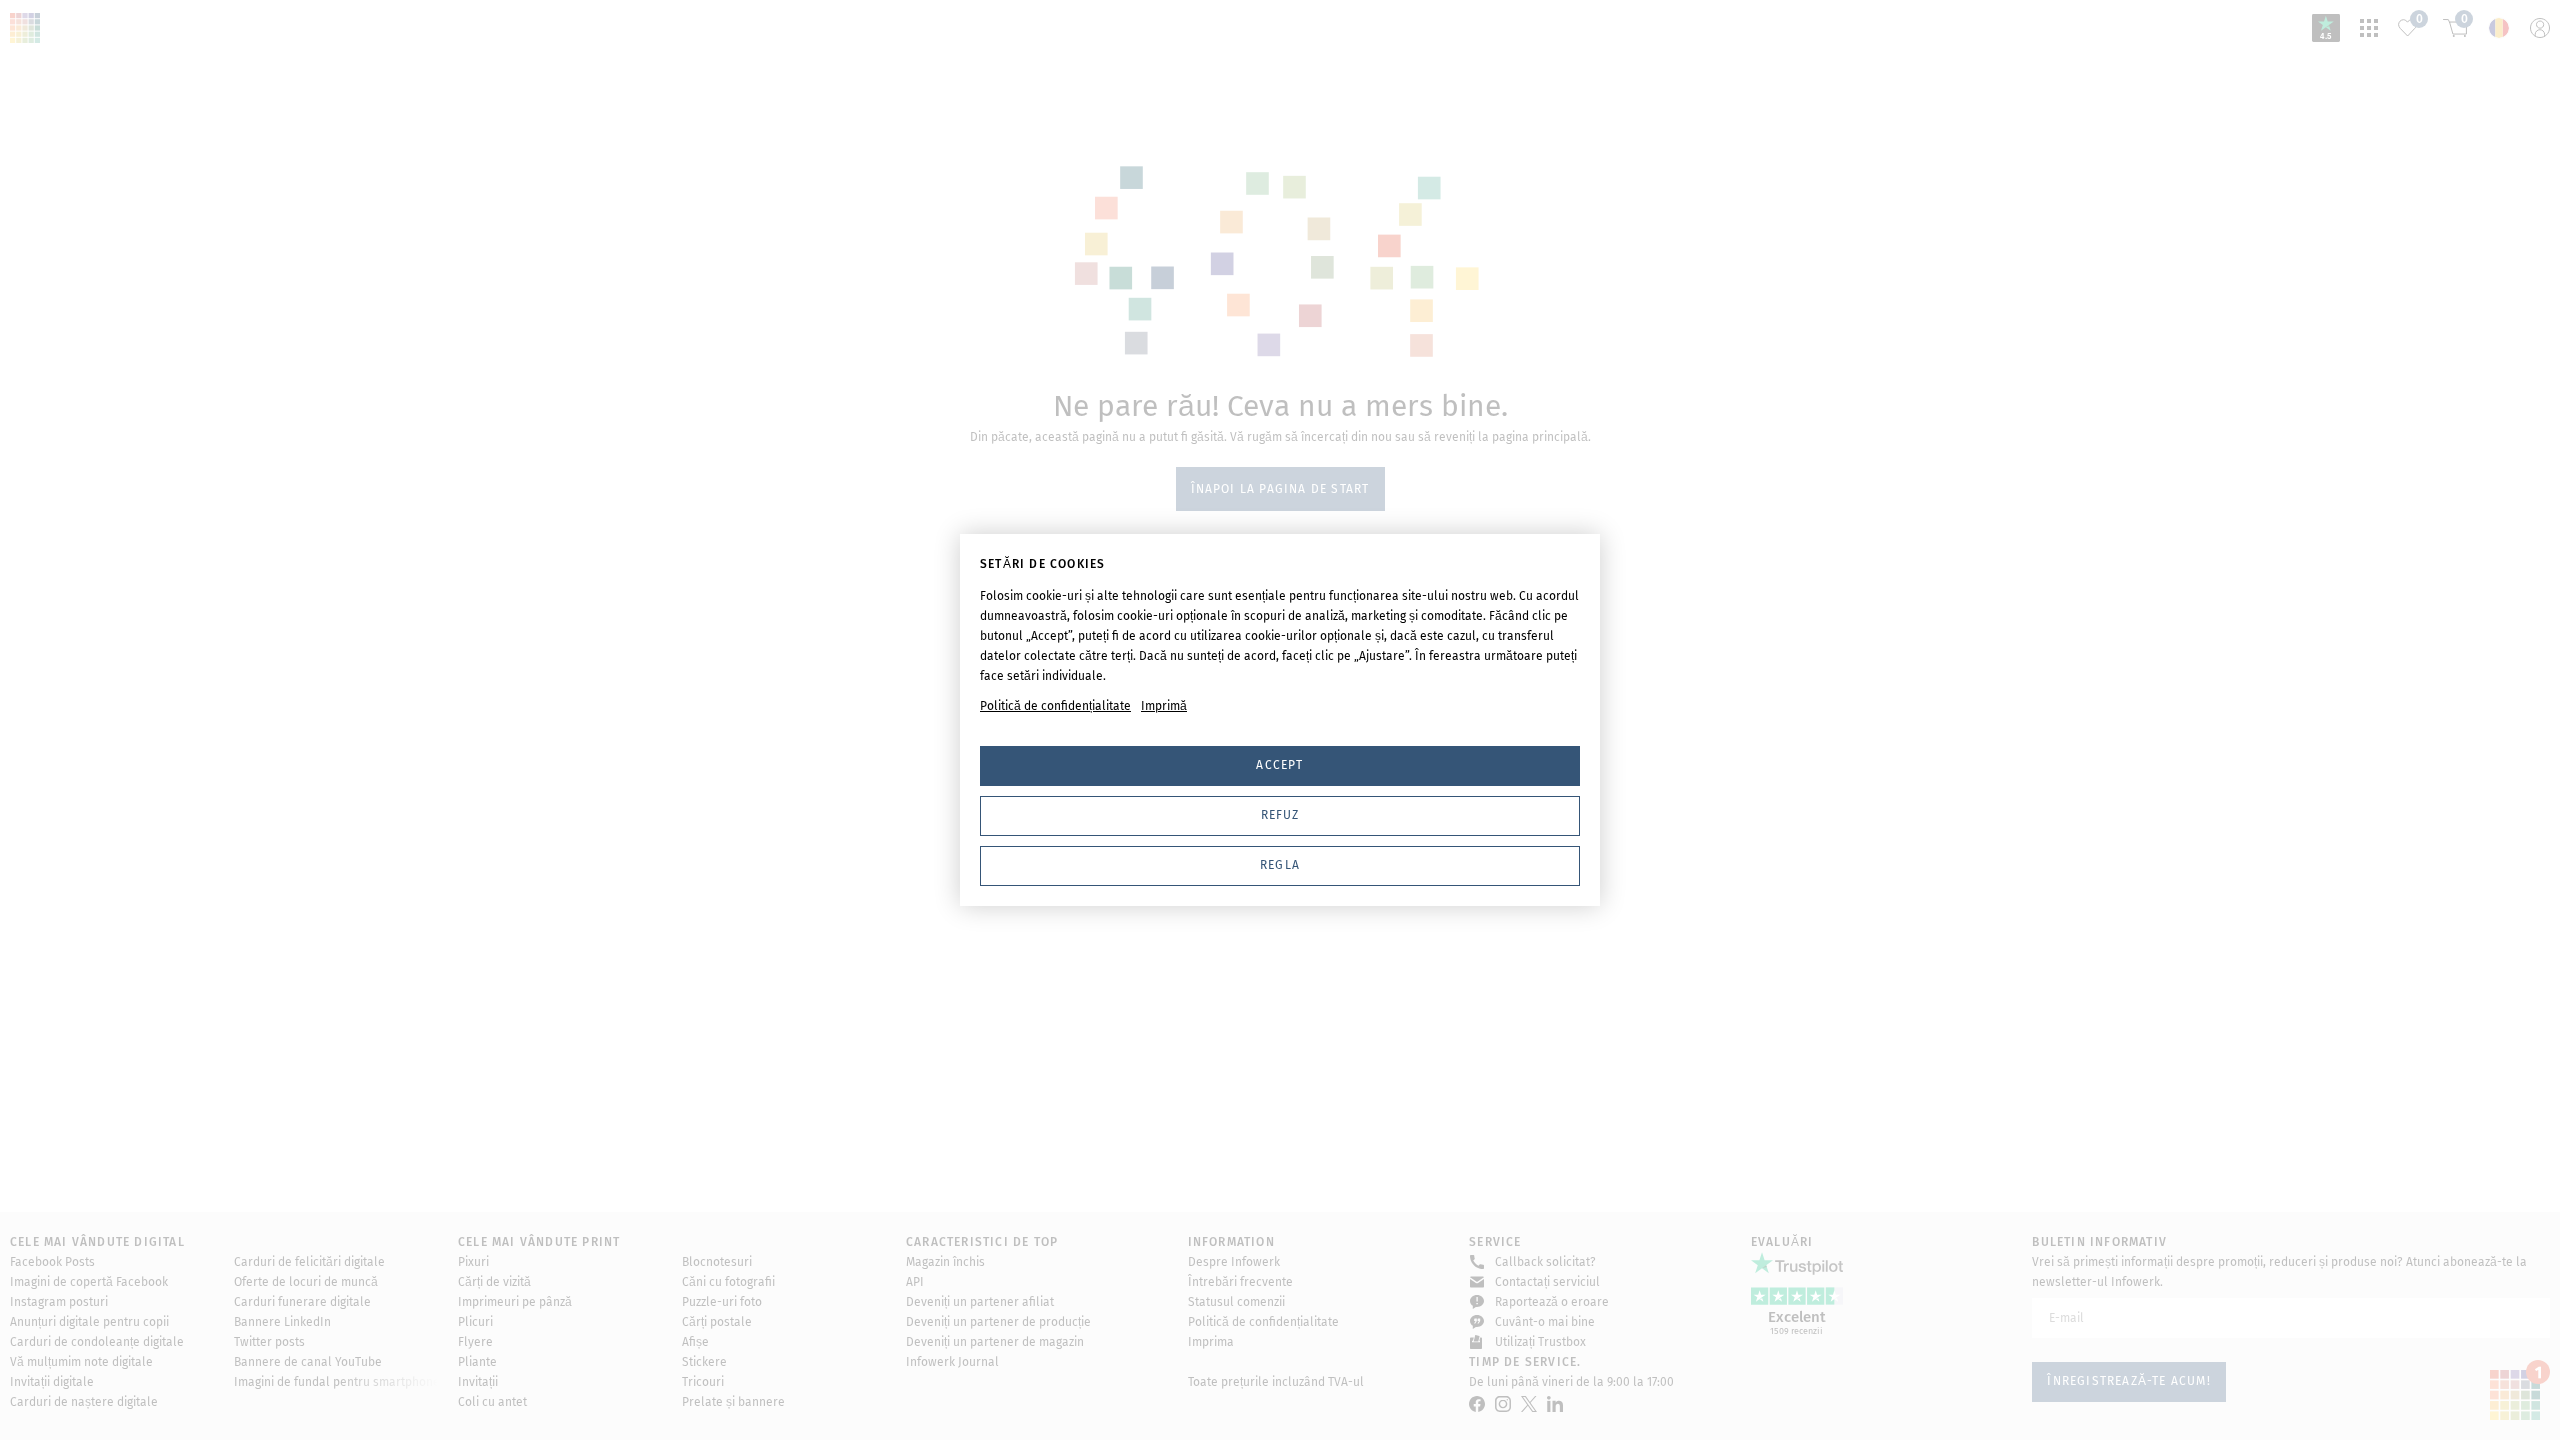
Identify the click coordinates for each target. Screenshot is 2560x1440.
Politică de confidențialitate (1055, 706)
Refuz (1280, 815)
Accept (1279, 765)
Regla (1280, 865)
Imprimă (1164, 706)
